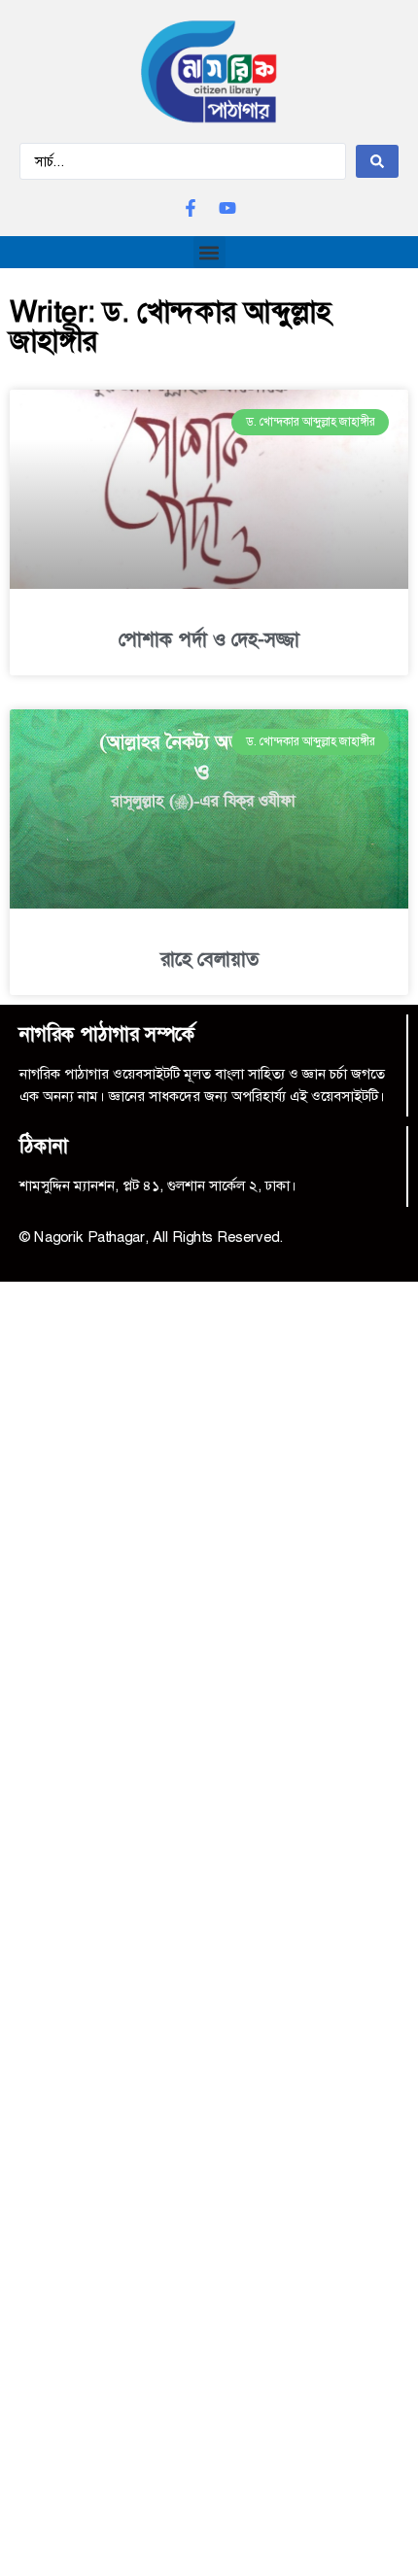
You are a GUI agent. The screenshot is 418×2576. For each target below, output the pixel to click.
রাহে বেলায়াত (209, 959)
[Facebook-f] (191, 208)
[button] (209, 252)
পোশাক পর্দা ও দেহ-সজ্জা (209, 639)
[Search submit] (377, 161)
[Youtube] (227, 208)
